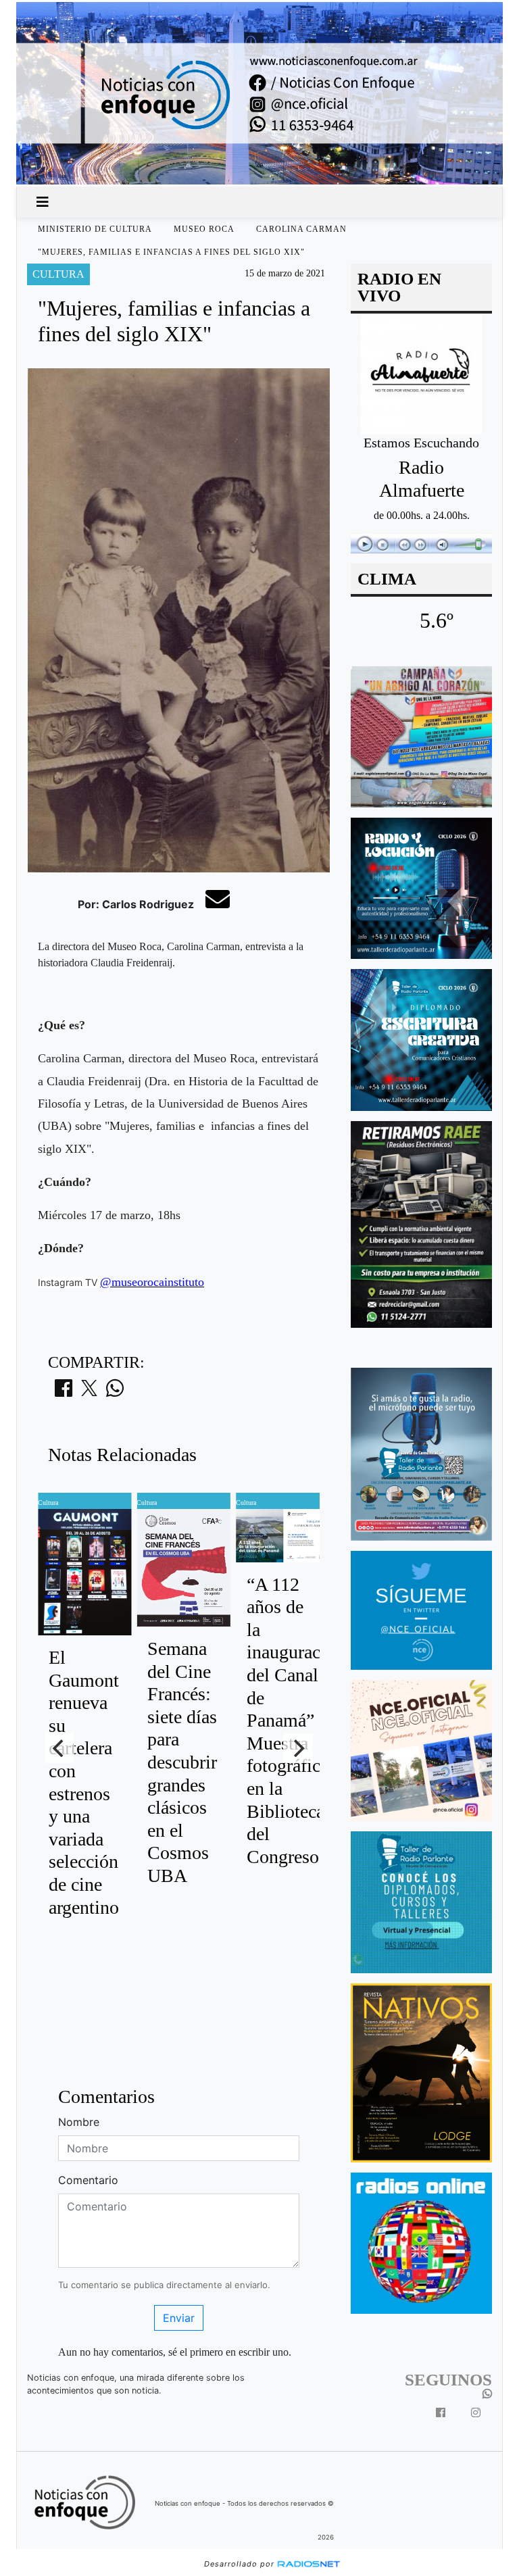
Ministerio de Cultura (95, 229)
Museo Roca (204, 229)
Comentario (88, 2180)
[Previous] (59, 1748)
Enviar (179, 2318)
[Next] (298, 1748)
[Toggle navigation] (43, 202)
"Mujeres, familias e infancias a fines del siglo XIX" (171, 252)
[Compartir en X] (89, 1392)
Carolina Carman (301, 229)
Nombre (79, 2122)
